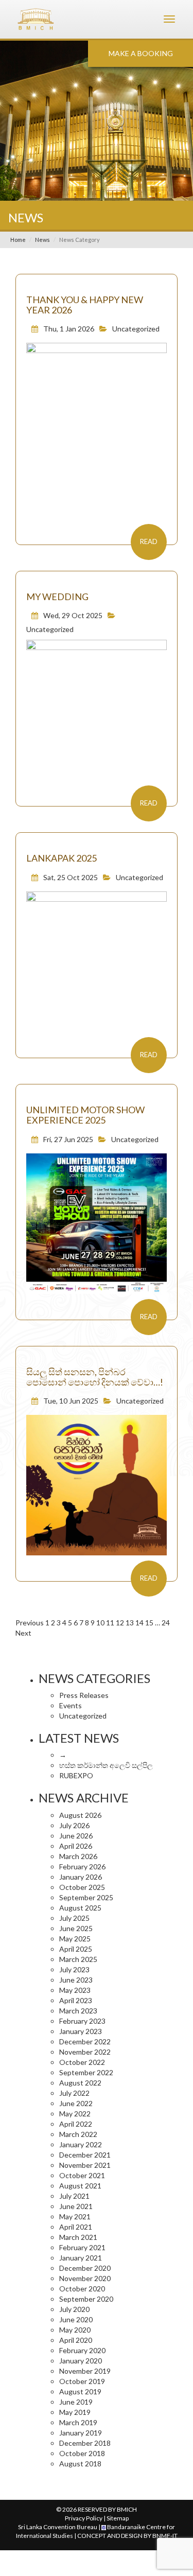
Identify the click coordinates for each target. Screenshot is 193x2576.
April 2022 (76, 2124)
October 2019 (82, 2381)
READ (149, 541)
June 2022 (76, 2103)
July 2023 (74, 1969)
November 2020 (85, 2278)
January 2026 (81, 1877)
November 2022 (85, 2052)
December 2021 (85, 2155)
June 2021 (76, 2206)
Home (18, 240)
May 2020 (75, 2330)
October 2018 (82, 2453)
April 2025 (76, 1949)
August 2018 (80, 2464)
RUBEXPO (76, 1775)
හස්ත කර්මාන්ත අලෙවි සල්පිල (106, 1765)
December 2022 (85, 2041)
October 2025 (82, 1887)
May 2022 (75, 2114)
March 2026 (78, 1856)
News (42, 240)
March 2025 (78, 1959)
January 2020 (81, 2361)
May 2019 (75, 2412)
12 (120, 1623)
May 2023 (75, 1990)
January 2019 (81, 2433)
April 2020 (76, 2340)
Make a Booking (141, 53)
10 (100, 1623)
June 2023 (76, 1980)
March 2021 (78, 2237)
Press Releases (84, 1695)
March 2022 (78, 2134)
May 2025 (75, 1939)
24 (166, 1623)
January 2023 (81, 2031)
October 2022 (82, 2062)
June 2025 (76, 1928)
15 (149, 1623)
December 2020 (85, 2268)
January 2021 (81, 2258)
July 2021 (74, 2196)
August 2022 (80, 2083)
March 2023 (78, 2011)
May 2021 (75, 2216)
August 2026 (80, 1815)
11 (110, 1623)
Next (23, 1633)
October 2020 (82, 2289)
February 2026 (82, 1867)
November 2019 (85, 2371)
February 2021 (82, 2247)
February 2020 (82, 2350)
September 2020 (86, 2299)
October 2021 (82, 2175)
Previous (30, 1623)
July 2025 (74, 1918)
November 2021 (85, 2165)
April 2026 (76, 1846)
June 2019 (76, 2402)
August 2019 (80, 2391)
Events (71, 1705)
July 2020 (74, 2309)
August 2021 (80, 2186)
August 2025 (80, 1908)
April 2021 (76, 2227)
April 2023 (76, 2000)
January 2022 (81, 2144)
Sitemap (118, 2518)
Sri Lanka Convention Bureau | (60, 2527)
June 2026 (76, 1836)
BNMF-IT (165, 2536)
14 (139, 1623)
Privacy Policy (84, 2518)
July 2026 (74, 1825)
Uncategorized (136, 329)
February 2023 (82, 2021)
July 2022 (74, 2093)
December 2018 (85, 2443)
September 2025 (86, 1897)
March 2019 (78, 2422)
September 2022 (86, 2072)
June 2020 (76, 2319)
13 (130, 1623)
